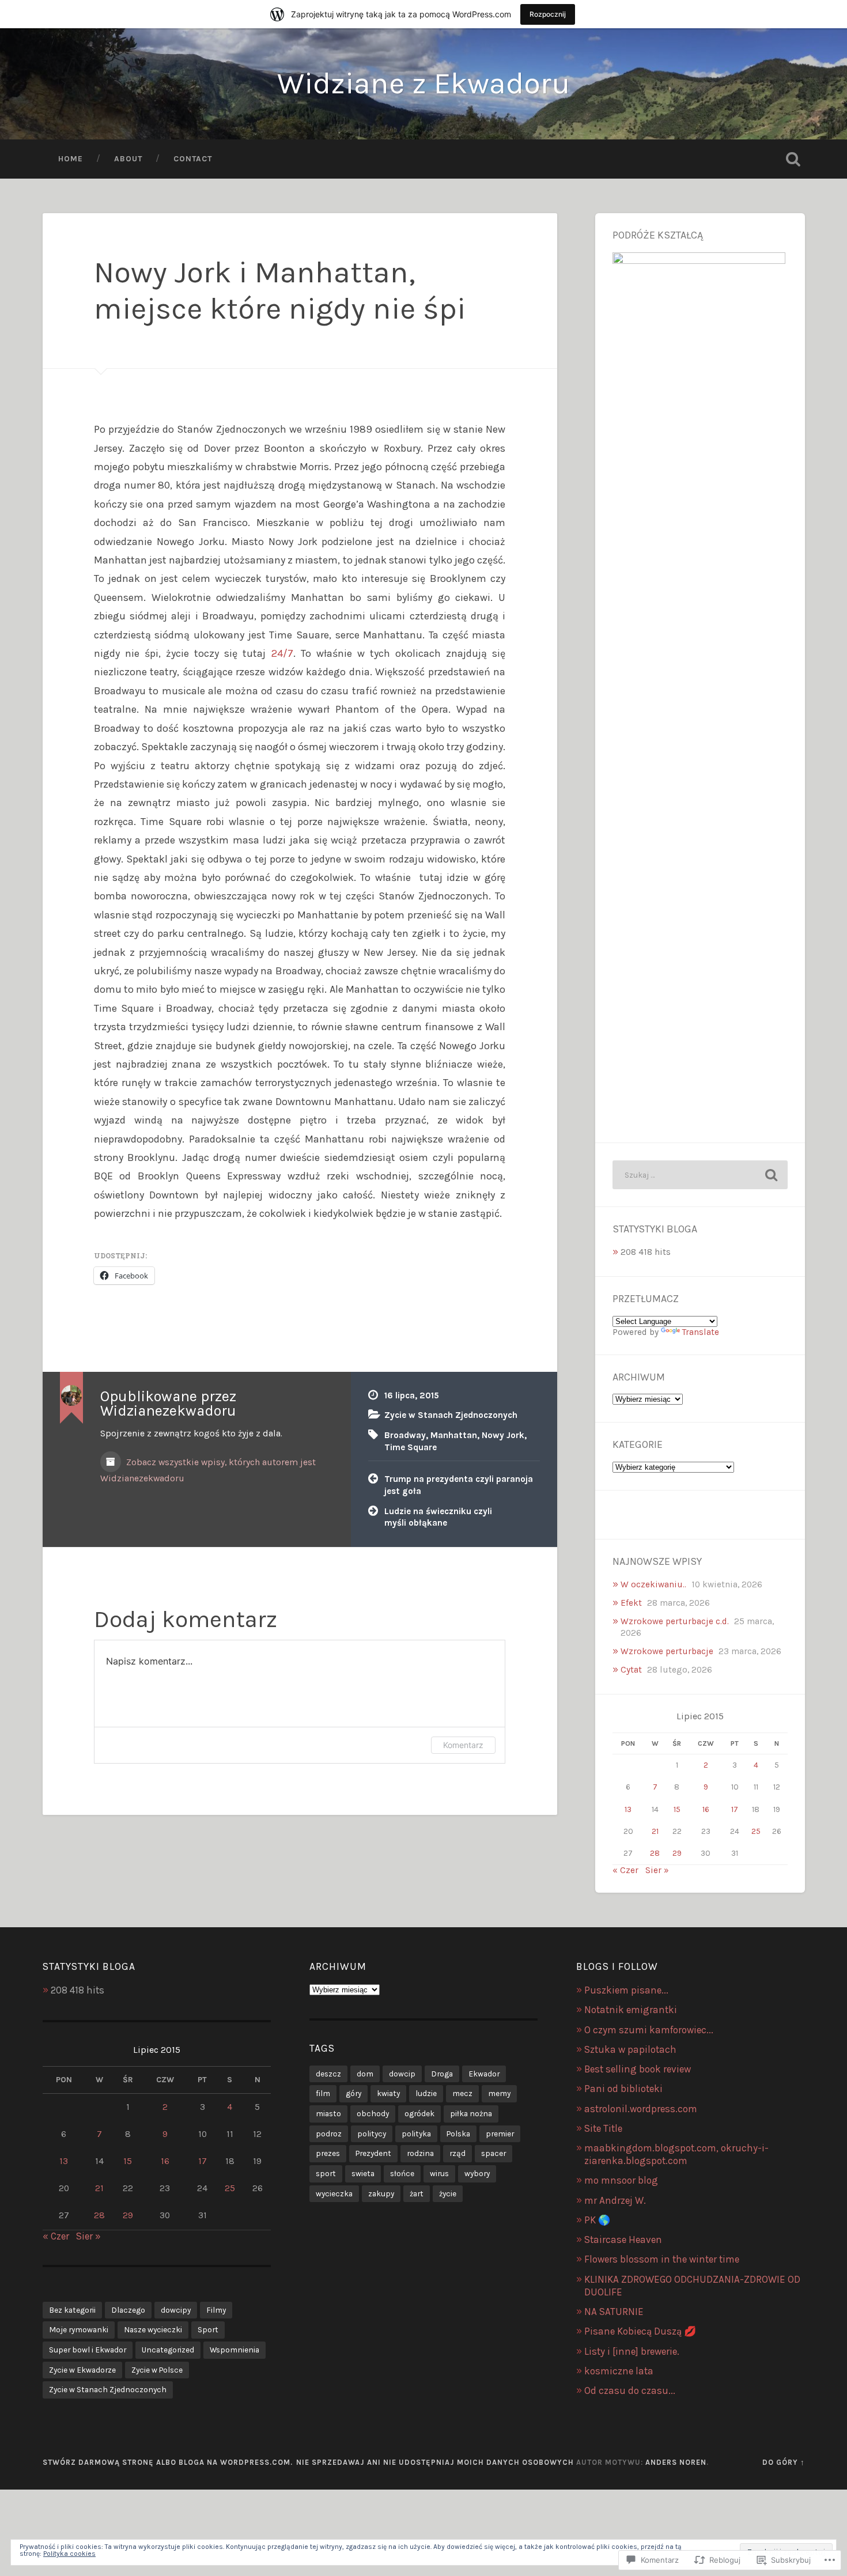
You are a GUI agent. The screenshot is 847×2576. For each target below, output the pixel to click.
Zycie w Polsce (157, 2370)
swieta (363, 2173)
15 (677, 1809)
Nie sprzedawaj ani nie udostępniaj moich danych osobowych (435, 2462)
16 (706, 1809)
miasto (328, 2113)
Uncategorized (168, 2350)
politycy (372, 2134)
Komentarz (463, 1745)
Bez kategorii (72, 2310)
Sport (208, 2329)
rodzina (420, 2153)
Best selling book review (638, 2069)
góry (353, 2093)
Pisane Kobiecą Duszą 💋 (640, 2331)
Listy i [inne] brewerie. (632, 2351)
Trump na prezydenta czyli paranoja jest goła (459, 1485)
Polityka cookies (69, 2554)
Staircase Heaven (623, 2240)
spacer (494, 2153)
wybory (477, 2173)
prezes (328, 2153)
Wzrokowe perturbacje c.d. (675, 1621)
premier (500, 2134)
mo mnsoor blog (621, 2180)
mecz (462, 2093)
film (323, 2093)
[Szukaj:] (700, 1175)
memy (499, 2093)
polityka (416, 2134)
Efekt (631, 1603)
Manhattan (454, 1435)
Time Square (411, 1447)
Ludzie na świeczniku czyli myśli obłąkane (438, 1517)
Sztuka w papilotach (630, 2049)
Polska (458, 2134)
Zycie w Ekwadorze (82, 2370)
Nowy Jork (503, 1435)
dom (365, 2074)
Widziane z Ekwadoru (423, 83)
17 (735, 1809)
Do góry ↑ (784, 2462)
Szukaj (793, 159)
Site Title (603, 2128)
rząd (457, 2153)
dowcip (402, 2074)
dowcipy (176, 2310)
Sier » (657, 1870)
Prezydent (373, 2153)
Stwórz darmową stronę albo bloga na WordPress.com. (168, 2462)
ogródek (419, 2113)
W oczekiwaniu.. (653, 1584)
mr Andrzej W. (615, 2200)
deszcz (328, 2074)
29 (677, 1853)
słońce (402, 2173)
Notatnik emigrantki (631, 2010)
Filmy (216, 2310)
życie (448, 2193)
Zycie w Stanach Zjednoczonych (451, 1415)
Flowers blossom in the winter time (662, 2259)
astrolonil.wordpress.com (641, 2109)
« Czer (625, 1870)
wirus (439, 2173)
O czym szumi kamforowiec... (649, 2030)
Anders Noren (676, 2462)
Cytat (631, 1670)
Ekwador (484, 2074)
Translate (701, 1332)
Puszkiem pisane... (626, 1990)
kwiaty (388, 2093)
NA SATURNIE (614, 2312)
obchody (373, 2113)
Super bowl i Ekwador (88, 2350)
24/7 (282, 653)
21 (655, 1831)
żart (417, 2193)
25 (756, 1831)
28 (655, 1853)
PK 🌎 (597, 2220)
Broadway (405, 1435)
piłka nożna (471, 2113)
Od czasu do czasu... (630, 2390)
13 (628, 1809)
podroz (329, 2134)
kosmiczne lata (619, 2371)
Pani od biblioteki (623, 2089)
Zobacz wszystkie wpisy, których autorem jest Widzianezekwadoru (208, 1470)
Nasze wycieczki (153, 2329)
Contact (193, 158)
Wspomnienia (235, 2350)
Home (71, 158)
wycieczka (334, 2193)
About (128, 158)
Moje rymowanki (79, 2329)
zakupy (381, 2193)
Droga (442, 2074)
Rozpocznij (548, 14)
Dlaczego (128, 2310)
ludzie (426, 2093)
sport (326, 2173)
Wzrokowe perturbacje (667, 1651)
